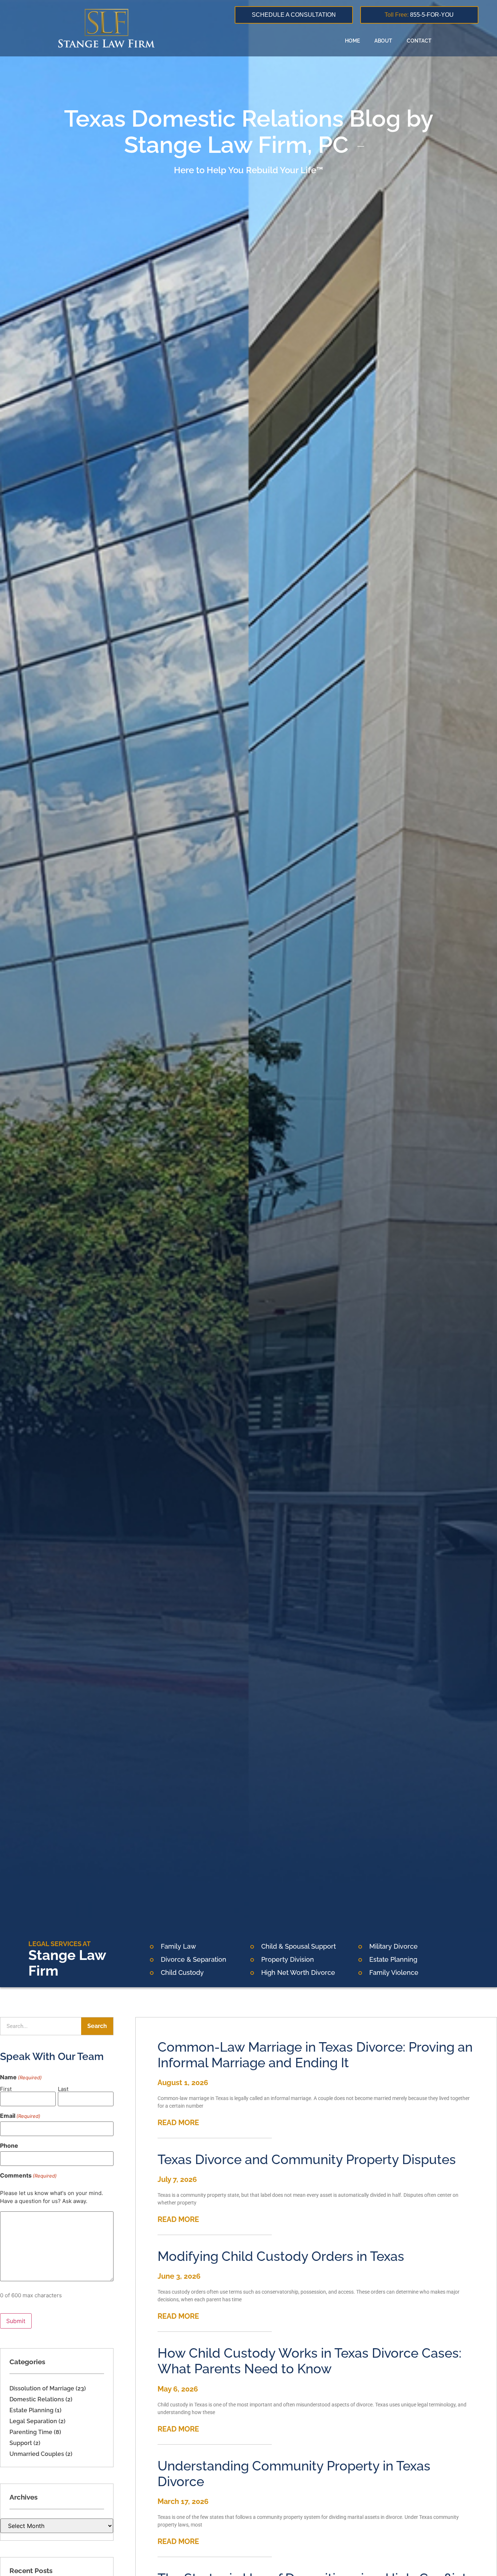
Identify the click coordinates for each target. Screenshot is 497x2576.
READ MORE (178, 2123)
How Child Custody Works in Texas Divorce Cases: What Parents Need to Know (309, 2361)
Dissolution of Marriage (42, 2388)
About (383, 41)
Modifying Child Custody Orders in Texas (281, 2256)
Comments (28, 2175)
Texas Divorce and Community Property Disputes (307, 2159)
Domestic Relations (37, 2399)
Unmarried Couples (37, 2454)
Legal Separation (33, 2421)
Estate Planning (31, 2410)
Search (97, 2026)
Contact (419, 41)
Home (352, 41)
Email (20, 2116)
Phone (9, 2146)
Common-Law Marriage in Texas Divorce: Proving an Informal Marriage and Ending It (315, 2055)
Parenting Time (31, 2432)
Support (21, 2443)
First (6, 2089)
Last (63, 2089)
